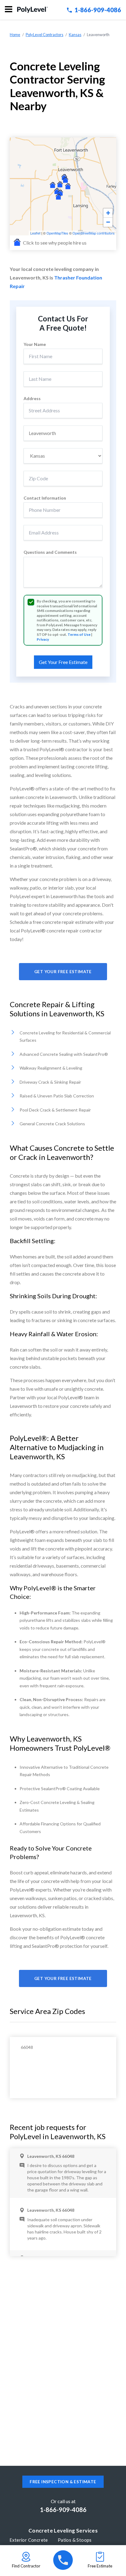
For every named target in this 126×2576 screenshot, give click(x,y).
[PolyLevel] (32, 10)
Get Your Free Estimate (63, 972)
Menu (9, 10)
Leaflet (35, 233)
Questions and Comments (50, 552)
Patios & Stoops (75, 2540)
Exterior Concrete (29, 2540)
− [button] (108, 222)
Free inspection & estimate (63, 2482)
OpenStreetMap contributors (94, 233)
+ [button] (108, 213)
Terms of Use (79, 634)
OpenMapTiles (57, 233)
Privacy (43, 639)
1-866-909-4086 (98, 10)
